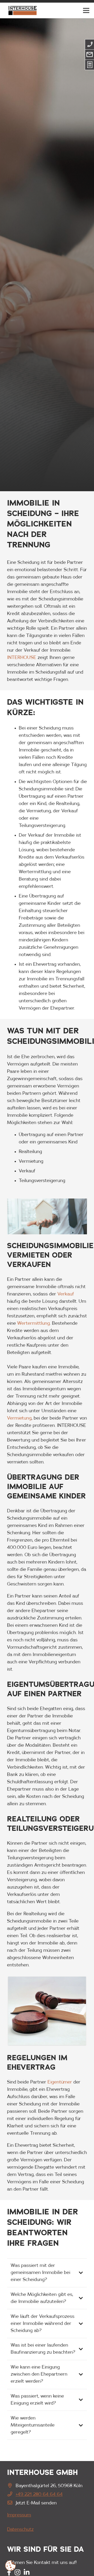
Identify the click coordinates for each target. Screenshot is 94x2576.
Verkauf (66, 1294)
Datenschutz (20, 2529)
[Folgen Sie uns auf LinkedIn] (27, 2573)
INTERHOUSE (22, 658)
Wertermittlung (34, 1323)
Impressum (19, 2515)
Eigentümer (60, 2082)
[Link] (22, 10)
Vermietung (19, 1418)
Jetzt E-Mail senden (36, 2503)
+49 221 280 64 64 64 (39, 2494)
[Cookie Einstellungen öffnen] (10, 2566)
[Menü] (86, 10)
